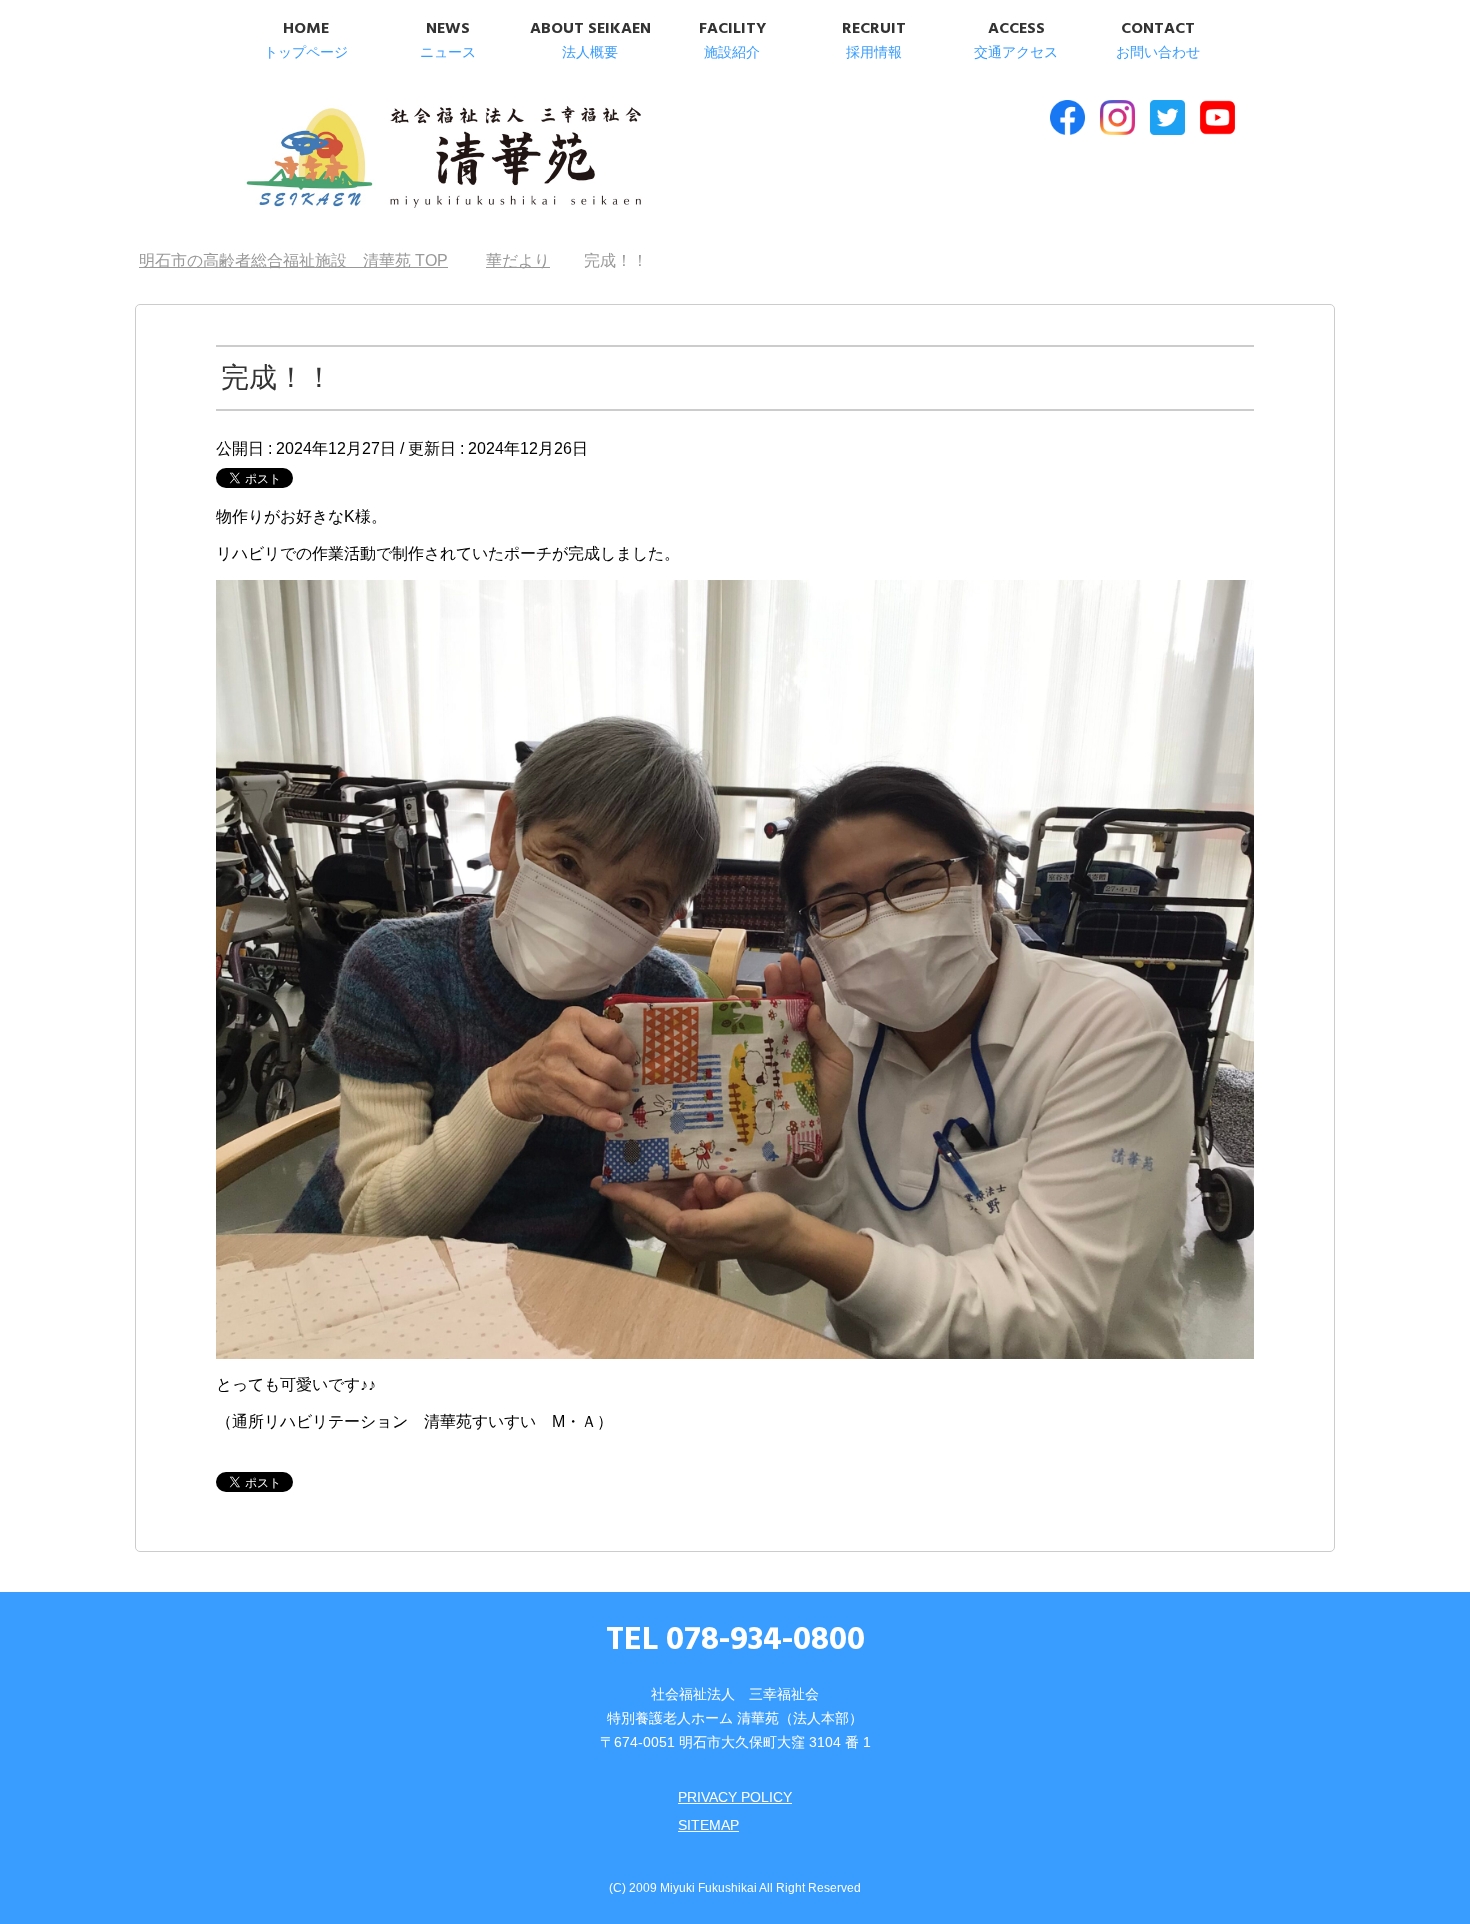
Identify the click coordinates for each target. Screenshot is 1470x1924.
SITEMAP (708, 1825)
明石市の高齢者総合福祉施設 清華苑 (442, 159)
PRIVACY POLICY (735, 1797)
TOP (305, 260)
